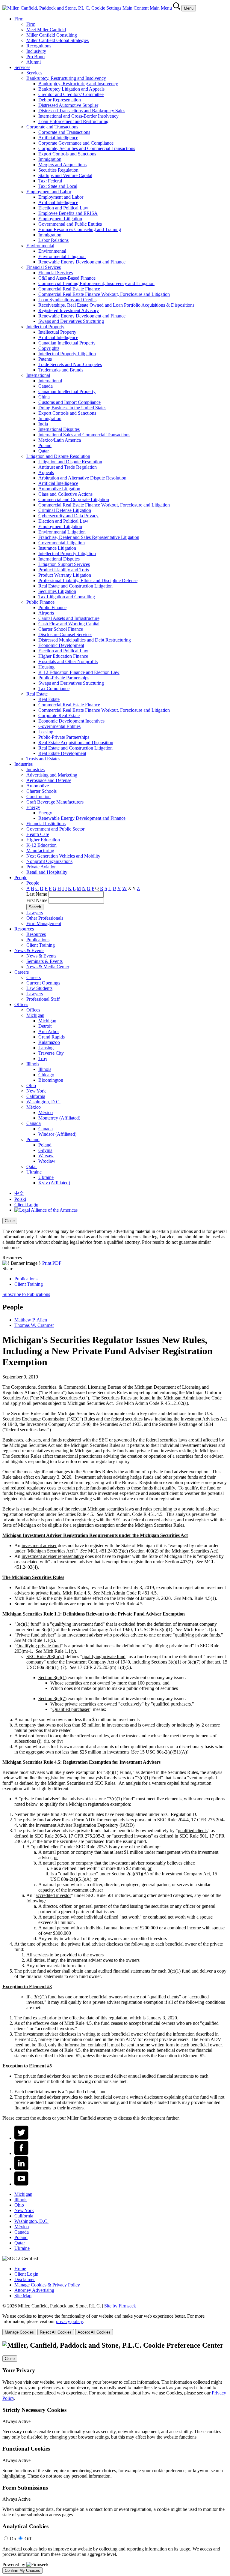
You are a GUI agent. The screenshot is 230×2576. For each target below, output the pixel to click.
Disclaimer (25, 2279)
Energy (33, 807)
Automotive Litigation (59, 489)
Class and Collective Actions (65, 494)
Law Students (39, 988)
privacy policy (69, 2321)
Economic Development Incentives (71, 721)
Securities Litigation (57, 591)
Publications (38, 940)
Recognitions (39, 46)
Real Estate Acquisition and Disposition (76, 742)
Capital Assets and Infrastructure (69, 618)
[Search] (177, 8)
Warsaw (46, 1156)
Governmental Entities (59, 726)
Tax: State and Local (58, 186)
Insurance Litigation (57, 548)
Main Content (136, 8)
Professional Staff (43, 999)
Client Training (41, 945)
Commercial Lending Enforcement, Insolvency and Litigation (96, 283)
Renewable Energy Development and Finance (82, 262)
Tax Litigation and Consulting (67, 597)
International (38, 375)
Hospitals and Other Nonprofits (68, 661)
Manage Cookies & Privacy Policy (47, 2285)
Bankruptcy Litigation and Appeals (71, 89)
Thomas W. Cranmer (34, 1325)
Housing (46, 667)
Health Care (38, 834)
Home (20, 2269)
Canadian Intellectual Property (67, 343)
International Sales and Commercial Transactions (84, 435)
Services (22, 67)
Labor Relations (53, 240)
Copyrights (49, 348)
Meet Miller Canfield (46, 30)
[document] (115, 2457)
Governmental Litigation (62, 543)
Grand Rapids (52, 1037)
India (43, 424)
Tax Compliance (54, 688)
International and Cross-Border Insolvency (78, 116)
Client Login (26, 1205)
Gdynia (45, 1150)
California (36, 1096)
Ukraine (34, 1172)
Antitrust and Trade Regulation (68, 467)
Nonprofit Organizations (49, 861)
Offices (21, 1004)
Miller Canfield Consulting (52, 35)
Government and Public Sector (55, 829)
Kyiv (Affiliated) (54, 1183)
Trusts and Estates (43, 759)
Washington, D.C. (43, 1102)
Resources (24, 929)
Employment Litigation (60, 219)
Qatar (44, 451)
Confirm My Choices (22, 2570)
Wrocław (47, 1161)
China (44, 397)
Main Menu (161, 8)
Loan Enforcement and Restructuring (73, 121)
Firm (19, 19)
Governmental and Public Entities (70, 224)
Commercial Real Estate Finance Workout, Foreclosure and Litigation (104, 294)
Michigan (35, 1015)
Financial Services (44, 267)
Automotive (38, 786)
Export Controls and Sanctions (67, 154)
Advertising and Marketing (52, 775)
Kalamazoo (49, 1042)
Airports (46, 613)
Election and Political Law (63, 208)
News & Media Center (48, 967)
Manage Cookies (19, 2332)
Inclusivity (36, 51)
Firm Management (44, 923)
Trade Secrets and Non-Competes (70, 364)
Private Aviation (41, 867)
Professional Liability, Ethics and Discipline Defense (88, 580)
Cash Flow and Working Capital (69, 624)
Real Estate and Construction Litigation (75, 586)
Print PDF (52, 1263)
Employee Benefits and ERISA (68, 213)
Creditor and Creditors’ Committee (71, 94)
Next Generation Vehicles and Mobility (63, 856)
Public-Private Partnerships (64, 678)
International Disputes (59, 429)
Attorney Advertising (34, 2290)
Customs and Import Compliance (69, 402)
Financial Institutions (46, 824)
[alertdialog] (115, 2457)
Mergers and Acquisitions (62, 165)
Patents (45, 359)
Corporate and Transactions (52, 127)
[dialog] (115, 1234)
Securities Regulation (58, 170)
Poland (45, 445)
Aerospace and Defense (49, 780)
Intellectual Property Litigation (67, 354)
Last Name (37, 894)
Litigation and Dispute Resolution (58, 456)
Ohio (31, 1085)
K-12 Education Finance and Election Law (79, 672)
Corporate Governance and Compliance (76, 143)
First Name (37, 900)
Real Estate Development (62, 753)
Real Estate (37, 694)
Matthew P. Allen (31, 1320)
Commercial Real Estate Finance (69, 289)
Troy (43, 1058)
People (21, 878)
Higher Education (43, 840)
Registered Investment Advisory (69, 310)
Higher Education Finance (63, 656)
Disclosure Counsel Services (65, 634)
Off (28, 2539)
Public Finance (40, 602)
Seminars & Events (44, 961)
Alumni (34, 62)
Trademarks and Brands (61, 370)
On (13, 2539)
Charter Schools (41, 791)
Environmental (40, 246)
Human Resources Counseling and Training (80, 229)
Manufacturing (40, 851)
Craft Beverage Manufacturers (55, 802)
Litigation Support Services (64, 564)
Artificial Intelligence (58, 138)
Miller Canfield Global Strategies (57, 40)
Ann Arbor (49, 1031)
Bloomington (51, 1080)
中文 (19, 1193)
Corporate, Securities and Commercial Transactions (87, 148)
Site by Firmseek (120, 2306)
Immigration (50, 159)
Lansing (46, 1048)
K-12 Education (41, 845)
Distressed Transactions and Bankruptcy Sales (82, 111)
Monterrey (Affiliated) (59, 1118)
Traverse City (51, 1053)
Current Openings (43, 983)
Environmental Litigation (62, 256)
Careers (22, 972)
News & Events (29, 950)
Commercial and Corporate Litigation (74, 499)
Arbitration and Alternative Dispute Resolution (82, 478)
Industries (24, 764)
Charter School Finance (61, 629)
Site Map (23, 2296)
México (34, 1107)
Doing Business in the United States (72, 408)
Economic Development (61, 645)
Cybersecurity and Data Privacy (68, 516)
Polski (20, 1199)
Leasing (46, 732)
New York (36, 1091)
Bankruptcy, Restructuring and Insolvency (66, 78)
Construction (38, 797)
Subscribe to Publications (26, 1294)
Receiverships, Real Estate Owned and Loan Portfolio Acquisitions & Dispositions (116, 305)
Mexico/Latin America (60, 440)
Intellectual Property (45, 327)
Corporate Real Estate (59, 715)
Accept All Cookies (94, 2332)
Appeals (46, 472)
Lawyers (35, 913)
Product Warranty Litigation (65, 575)
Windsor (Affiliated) (57, 1134)
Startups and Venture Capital (65, 175)
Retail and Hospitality (47, 872)
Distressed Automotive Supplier (68, 105)
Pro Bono (35, 57)
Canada (46, 386)
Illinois (33, 1064)
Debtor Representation (60, 100)
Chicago (46, 1075)
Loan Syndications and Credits (67, 300)
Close (10, 1221)
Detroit (45, 1026)
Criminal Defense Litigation (65, 510)
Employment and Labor (49, 192)
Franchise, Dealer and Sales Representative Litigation (89, 537)
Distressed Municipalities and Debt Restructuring (85, 640)
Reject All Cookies (56, 2332)
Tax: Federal (50, 181)
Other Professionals (45, 918)
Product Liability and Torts (64, 570)
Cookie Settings (106, 8)
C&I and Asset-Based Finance (67, 278)
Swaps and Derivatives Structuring (71, 321)
